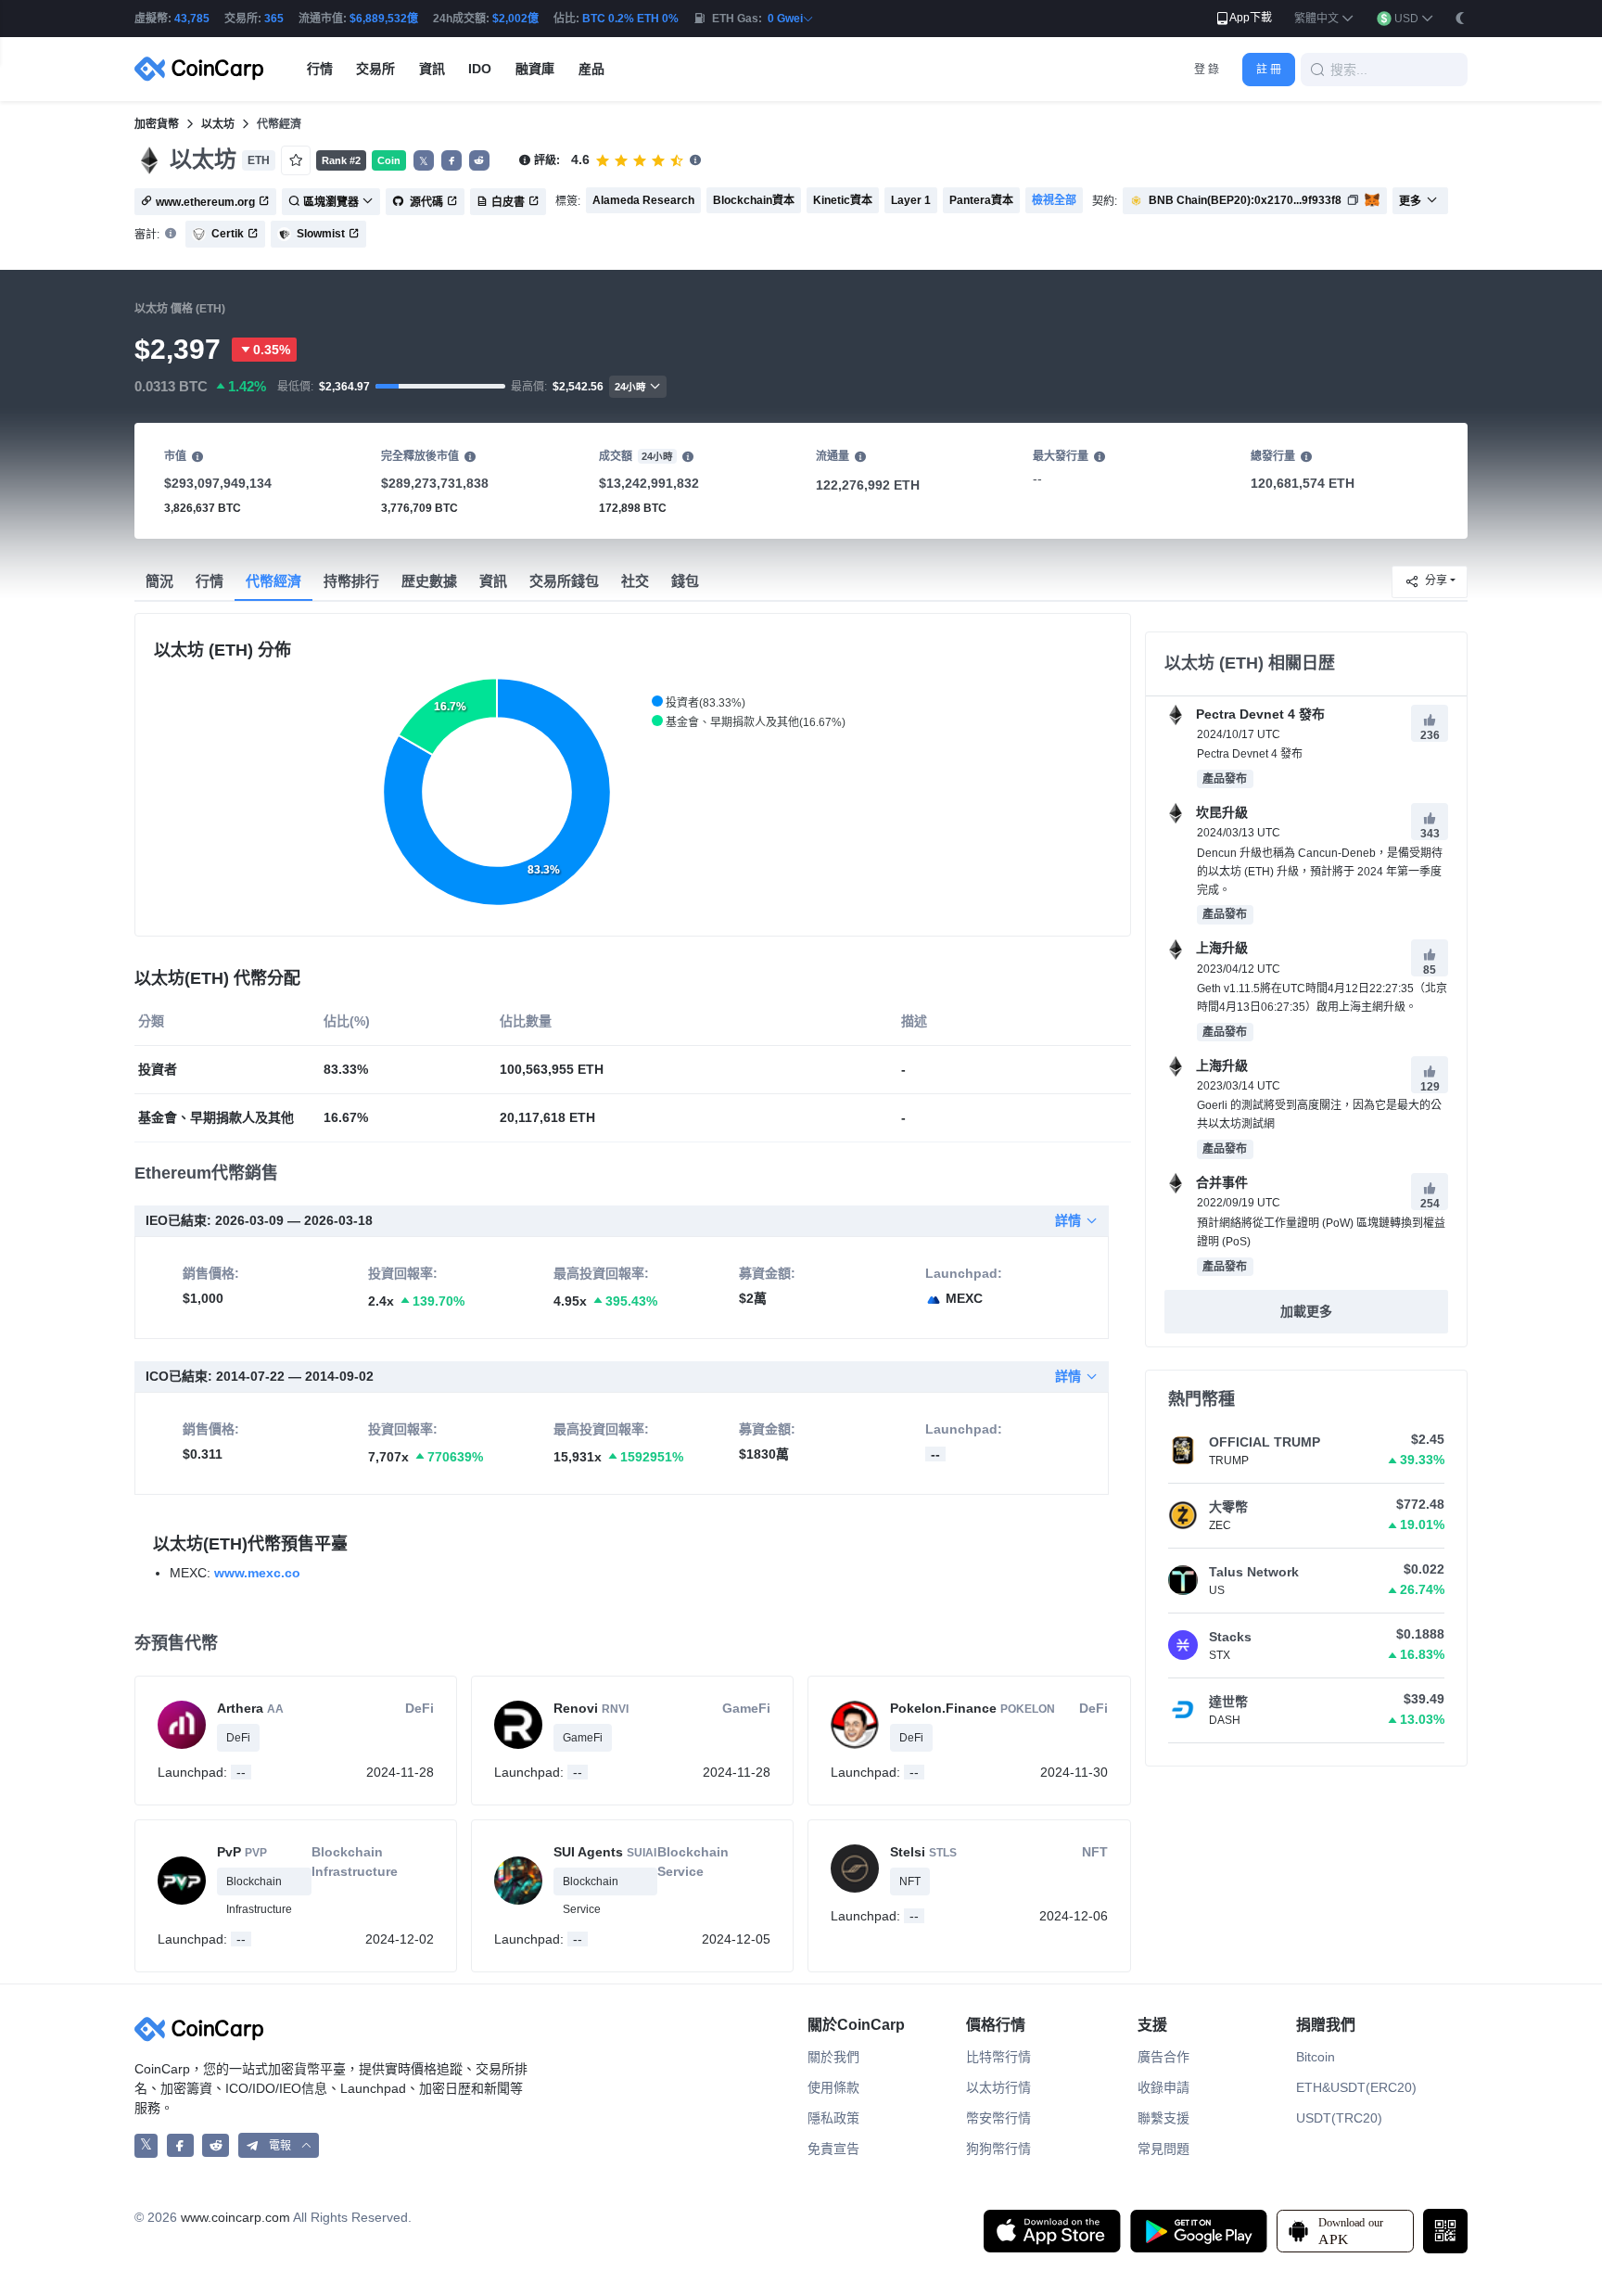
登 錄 (1207, 70)
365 (274, 19)
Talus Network (1254, 1572)
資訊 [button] (432, 69)
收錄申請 (1163, 2087)
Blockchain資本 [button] (754, 200)
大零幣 (1228, 1507)
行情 (210, 581)
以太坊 (218, 124)
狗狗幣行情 (998, 2149)
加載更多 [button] (1306, 1311)
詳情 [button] (1068, 1220)
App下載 (1251, 18)
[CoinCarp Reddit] (216, 2145)
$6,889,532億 (384, 19)
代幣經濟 (273, 581)
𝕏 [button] (424, 161)
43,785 (192, 19)
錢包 (685, 581)
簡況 (159, 581)
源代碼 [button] (425, 202)
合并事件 (1220, 1182)
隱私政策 (833, 2118)
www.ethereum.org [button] (205, 202)
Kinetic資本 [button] (843, 200)
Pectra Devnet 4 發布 (1259, 714)
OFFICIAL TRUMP (1265, 1442)
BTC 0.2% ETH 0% (630, 19)
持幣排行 (351, 581)
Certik (228, 234)
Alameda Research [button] (643, 200)
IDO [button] (480, 69)
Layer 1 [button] (911, 200)
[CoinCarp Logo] (204, 69)
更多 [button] (1410, 201)
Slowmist (321, 234)
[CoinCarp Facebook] (180, 2145)
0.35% (272, 350)
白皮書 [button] (508, 202)
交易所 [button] (375, 69)
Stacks (1230, 1637)
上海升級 (1220, 948)
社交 (635, 581)
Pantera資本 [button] (981, 200)
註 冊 (1269, 70)
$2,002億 (515, 19)
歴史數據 (429, 581)
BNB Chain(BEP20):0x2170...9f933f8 (1245, 200)
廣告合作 (1163, 2057)
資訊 (493, 581)
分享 (1436, 580)
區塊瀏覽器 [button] (331, 202)
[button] (1324, 19)
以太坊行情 (998, 2087)
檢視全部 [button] (1054, 200)
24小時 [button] (630, 387)
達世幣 (1228, 1702)
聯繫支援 (1163, 2118)
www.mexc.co (257, 1573)
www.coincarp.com (235, 2217)
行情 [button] (320, 69)
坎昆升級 (1220, 812)
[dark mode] (1460, 18)
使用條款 (833, 2087)
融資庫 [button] (535, 69)
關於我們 (833, 2057)
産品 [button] (591, 69)
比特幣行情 (998, 2057)
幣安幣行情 (998, 2118)
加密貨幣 (157, 124)
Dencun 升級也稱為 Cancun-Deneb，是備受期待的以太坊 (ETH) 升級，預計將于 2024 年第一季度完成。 (1320, 872)
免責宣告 (833, 2149)
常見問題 (1163, 2149)
